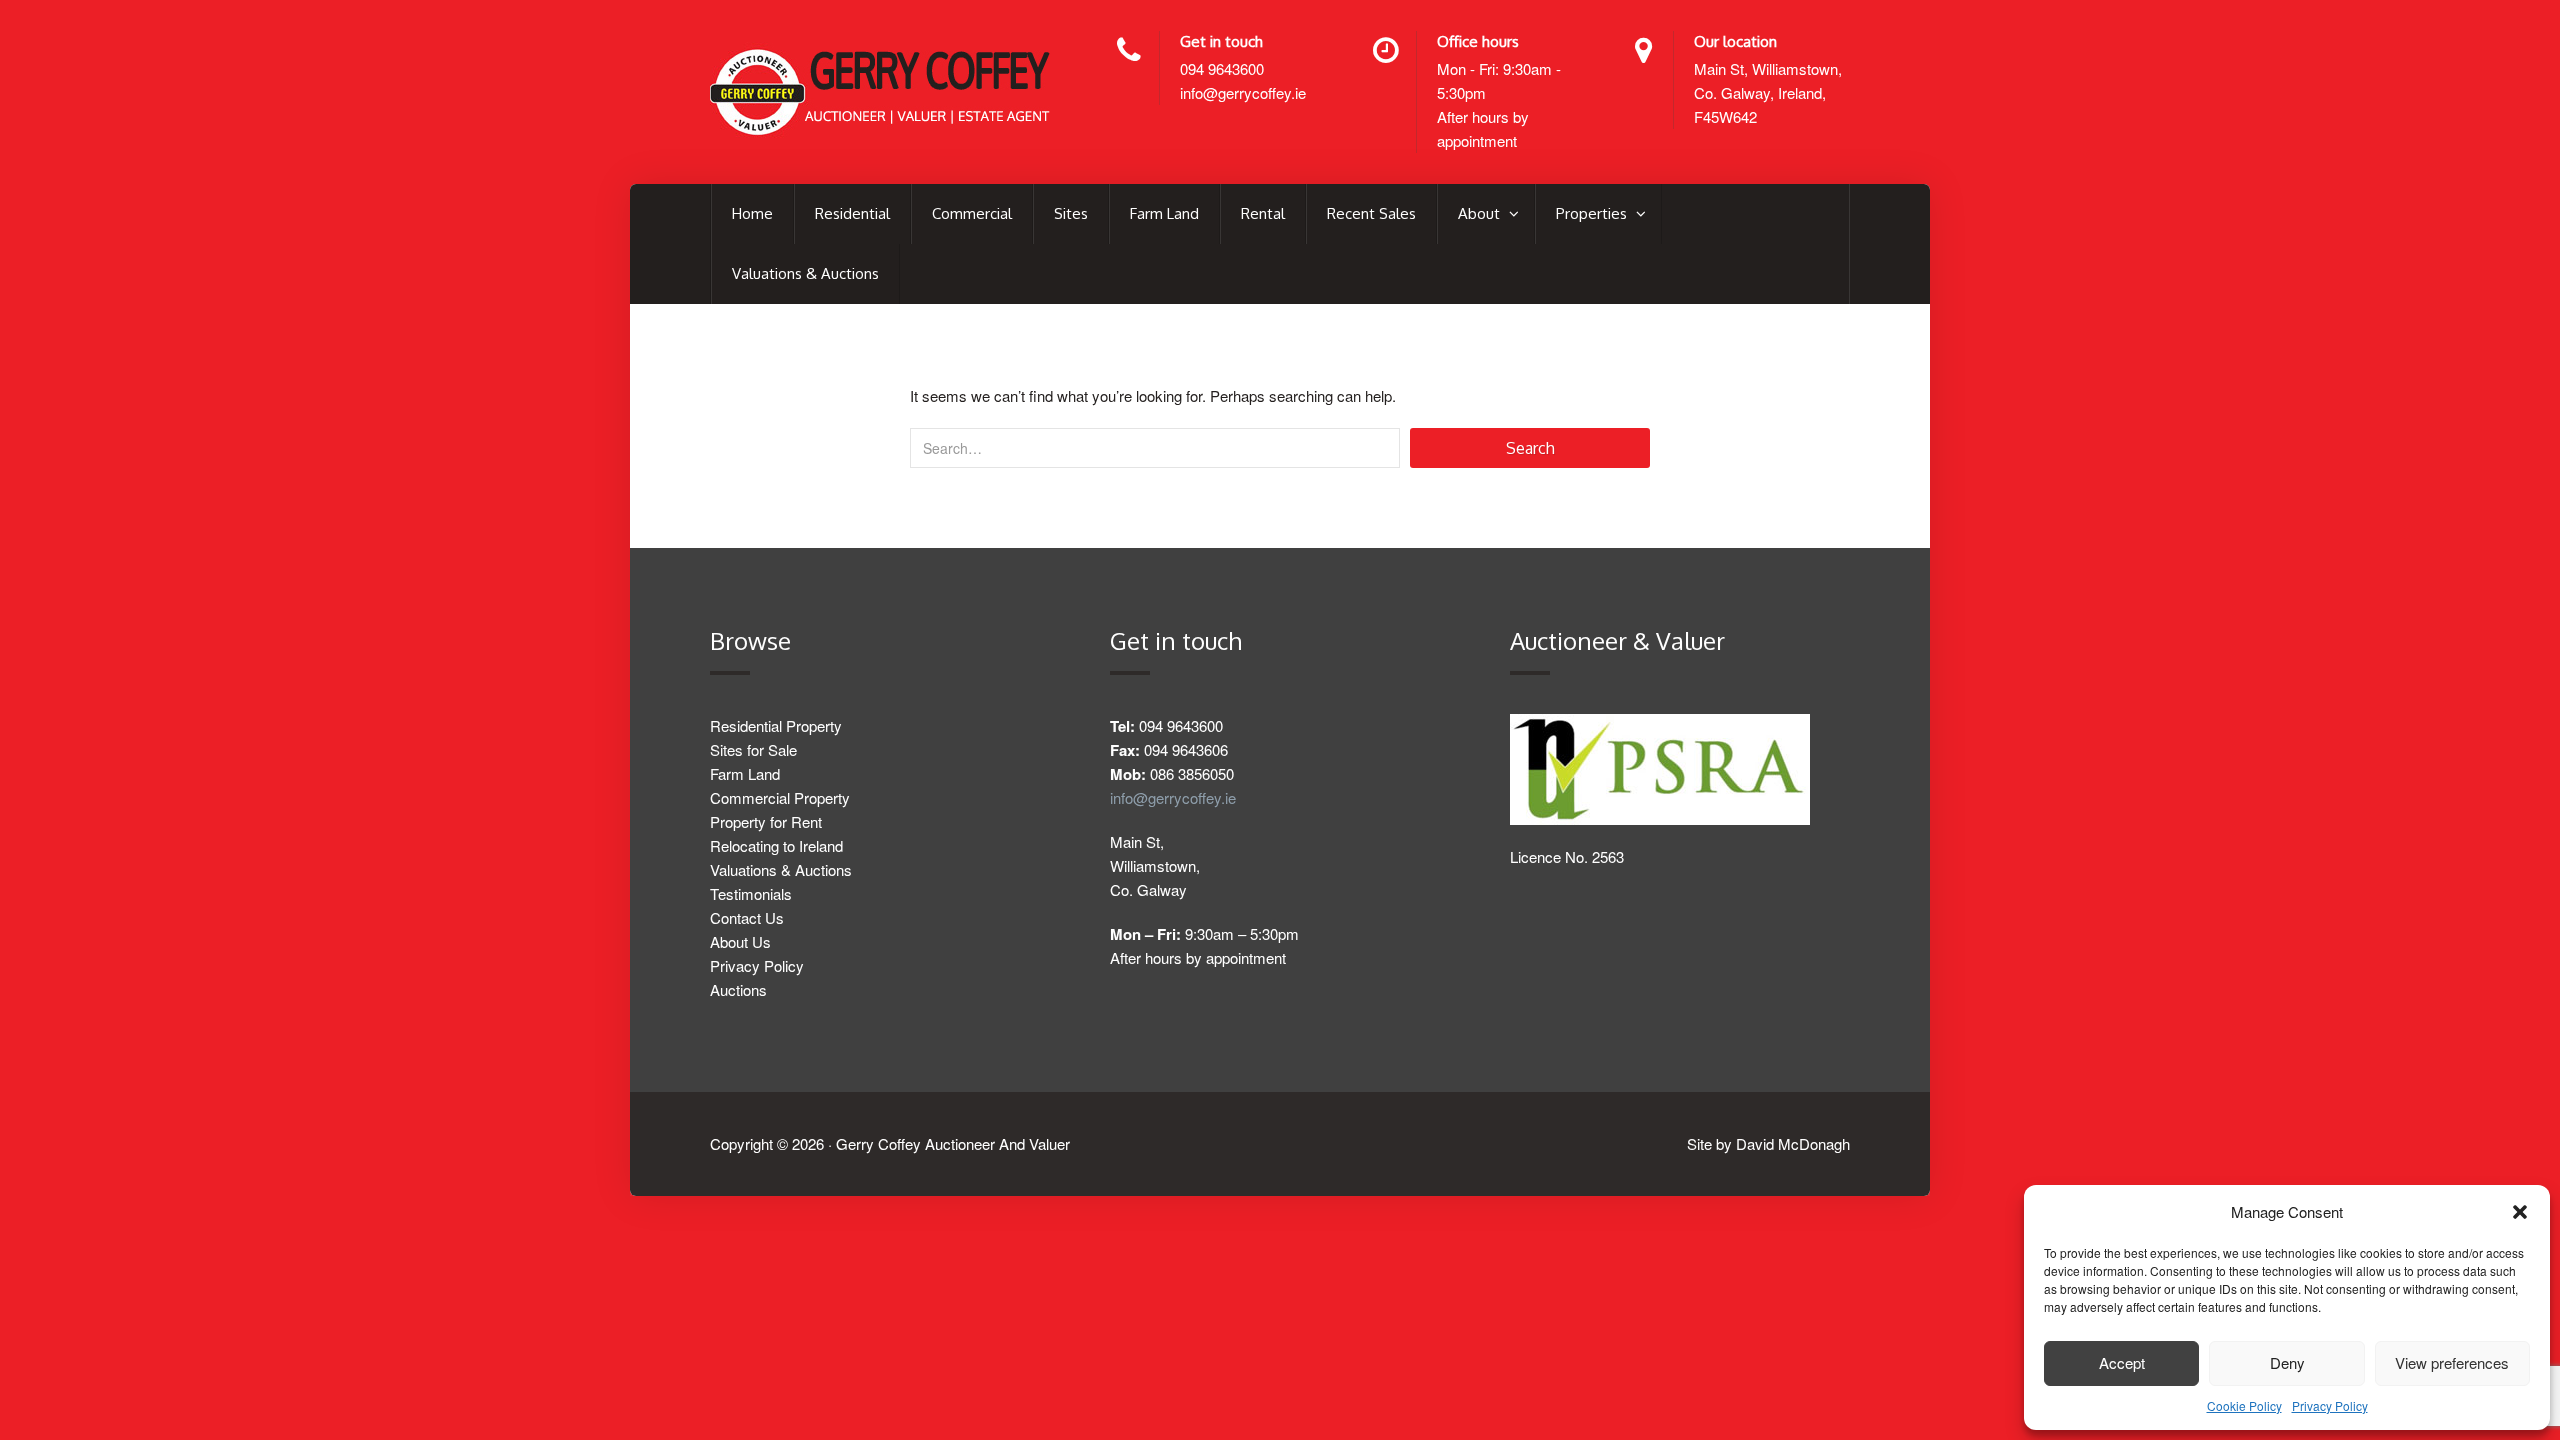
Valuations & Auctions (805, 273)
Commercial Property (780, 797)
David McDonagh (1793, 1143)
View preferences (2452, 1362)
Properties (1593, 213)
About (1481, 213)
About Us (740, 941)
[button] (2520, 1212)
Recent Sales (1371, 213)
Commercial (972, 213)
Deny (2287, 1362)
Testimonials (751, 893)
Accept (2122, 1362)
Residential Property (776, 725)
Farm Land (1164, 213)
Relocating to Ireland (776, 845)
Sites (1071, 213)
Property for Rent (766, 821)
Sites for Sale (753, 749)
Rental (1263, 213)
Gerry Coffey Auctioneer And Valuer (953, 1143)
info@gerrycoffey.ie (1243, 92)
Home (752, 213)
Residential (852, 213)
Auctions (738, 989)
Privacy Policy (2330, 1405)
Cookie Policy (2244, 1405)
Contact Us (747, 917)
